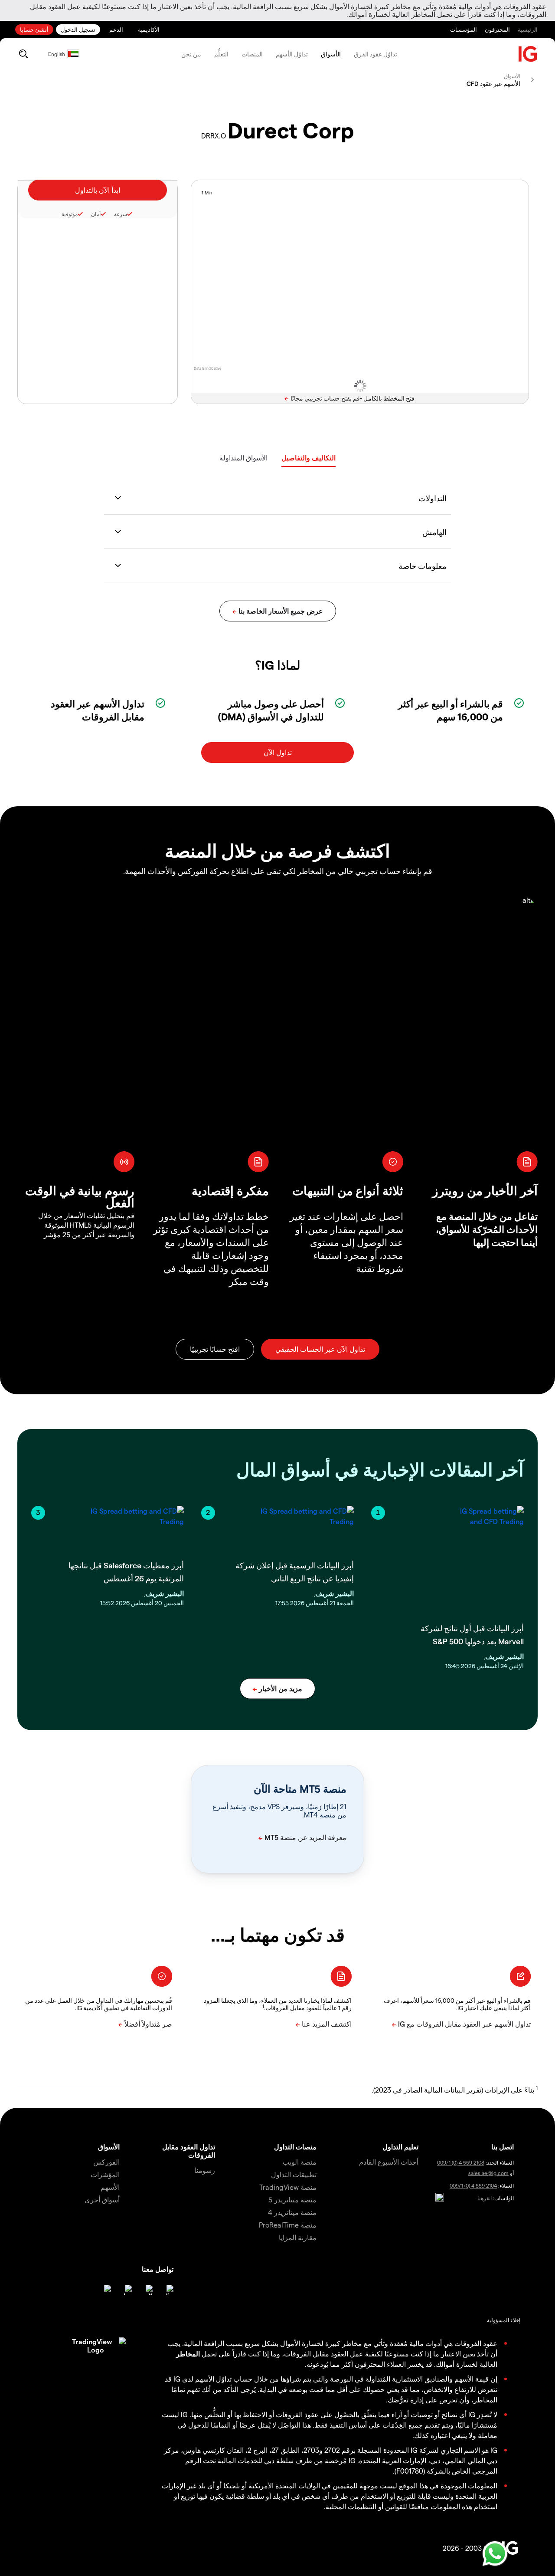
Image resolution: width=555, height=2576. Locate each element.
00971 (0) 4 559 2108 (461, 2162)
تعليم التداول (400, 2147)
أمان (96, 214)
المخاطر (188, 2354)
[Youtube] (127, 2290)
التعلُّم (221, 54)
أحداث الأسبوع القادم (389, 2162)
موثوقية (70, 214)
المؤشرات (105, 2174)
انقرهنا (485, 2198)
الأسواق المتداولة (243, 458)
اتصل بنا (503, 2147)
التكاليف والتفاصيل (309, 458)
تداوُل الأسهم (292, 54)
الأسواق (331, 54)
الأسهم (110, 2187)
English (57, 54)
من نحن (191, 54)
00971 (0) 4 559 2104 (473, 2185)
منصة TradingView (288, 2187)
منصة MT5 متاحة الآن (300, 1789)
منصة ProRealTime (288, 2225)
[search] (23, 54)
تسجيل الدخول (78, 29)
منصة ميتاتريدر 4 (292, 2212)
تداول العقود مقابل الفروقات (189, 2151)
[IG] (528, 54)
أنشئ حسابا (34, 29)
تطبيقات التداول (294, 2174)
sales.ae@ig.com (488, 2173)
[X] (147, 2290)
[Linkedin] (168, 2290)
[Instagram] (106, 2290)
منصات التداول (295, 2147)
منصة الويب (300, 2162)
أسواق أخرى (102, 2200)
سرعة (121, 214)
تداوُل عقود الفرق (375, 54)
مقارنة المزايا (298, 2237)
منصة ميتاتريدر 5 (292, 2200)
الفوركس (106, 2162)
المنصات (252, 54)
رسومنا (205, 2170)
